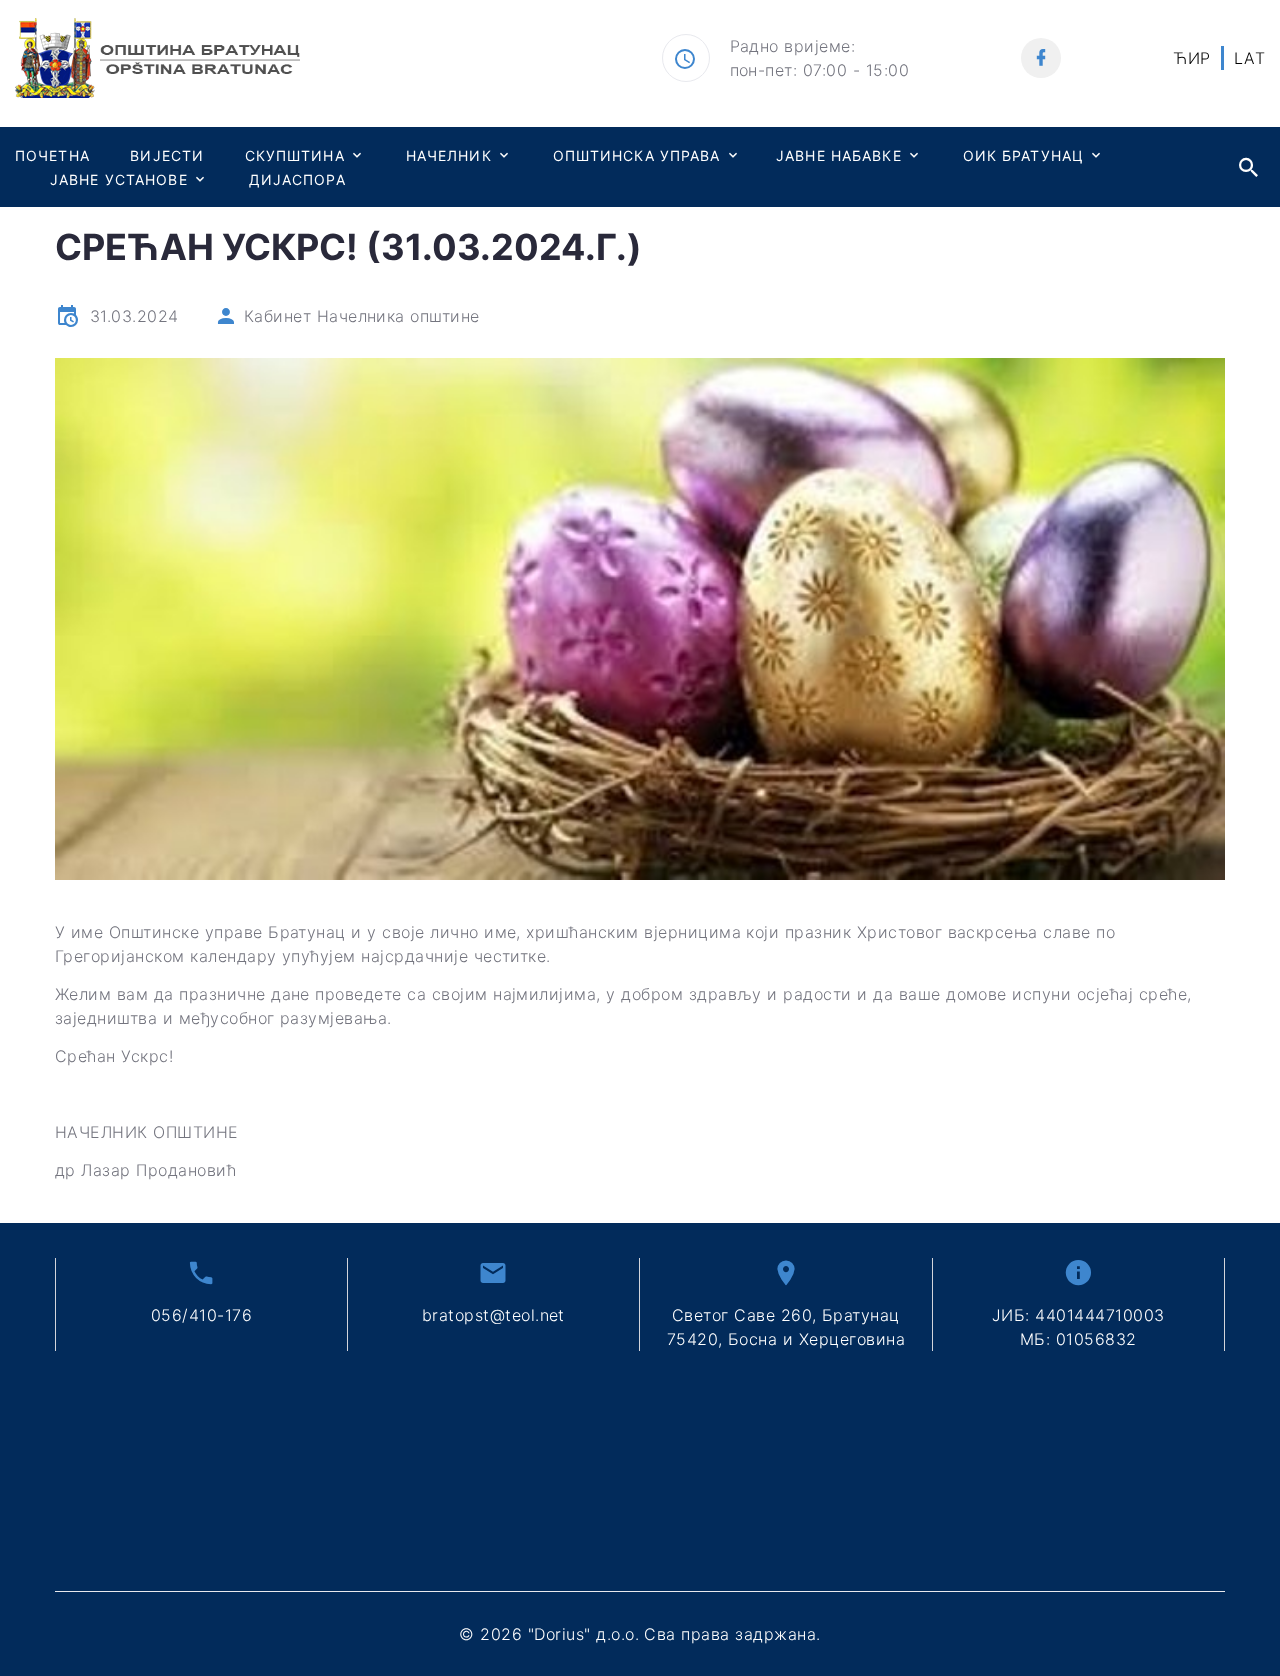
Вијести (167, 155)
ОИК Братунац (1023, 155)
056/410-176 (201, 1315)
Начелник (449, 155)
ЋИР (1191, 58)
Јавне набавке (839, 155)
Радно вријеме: (793, 46)
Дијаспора (297, 179)
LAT (1249, 58)
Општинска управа (637, 155)
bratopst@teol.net (493, 1315)
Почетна (52, 155)
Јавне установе (119, 179)
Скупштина (295, 155)
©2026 (639, 1634)
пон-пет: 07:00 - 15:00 (820, 70)
